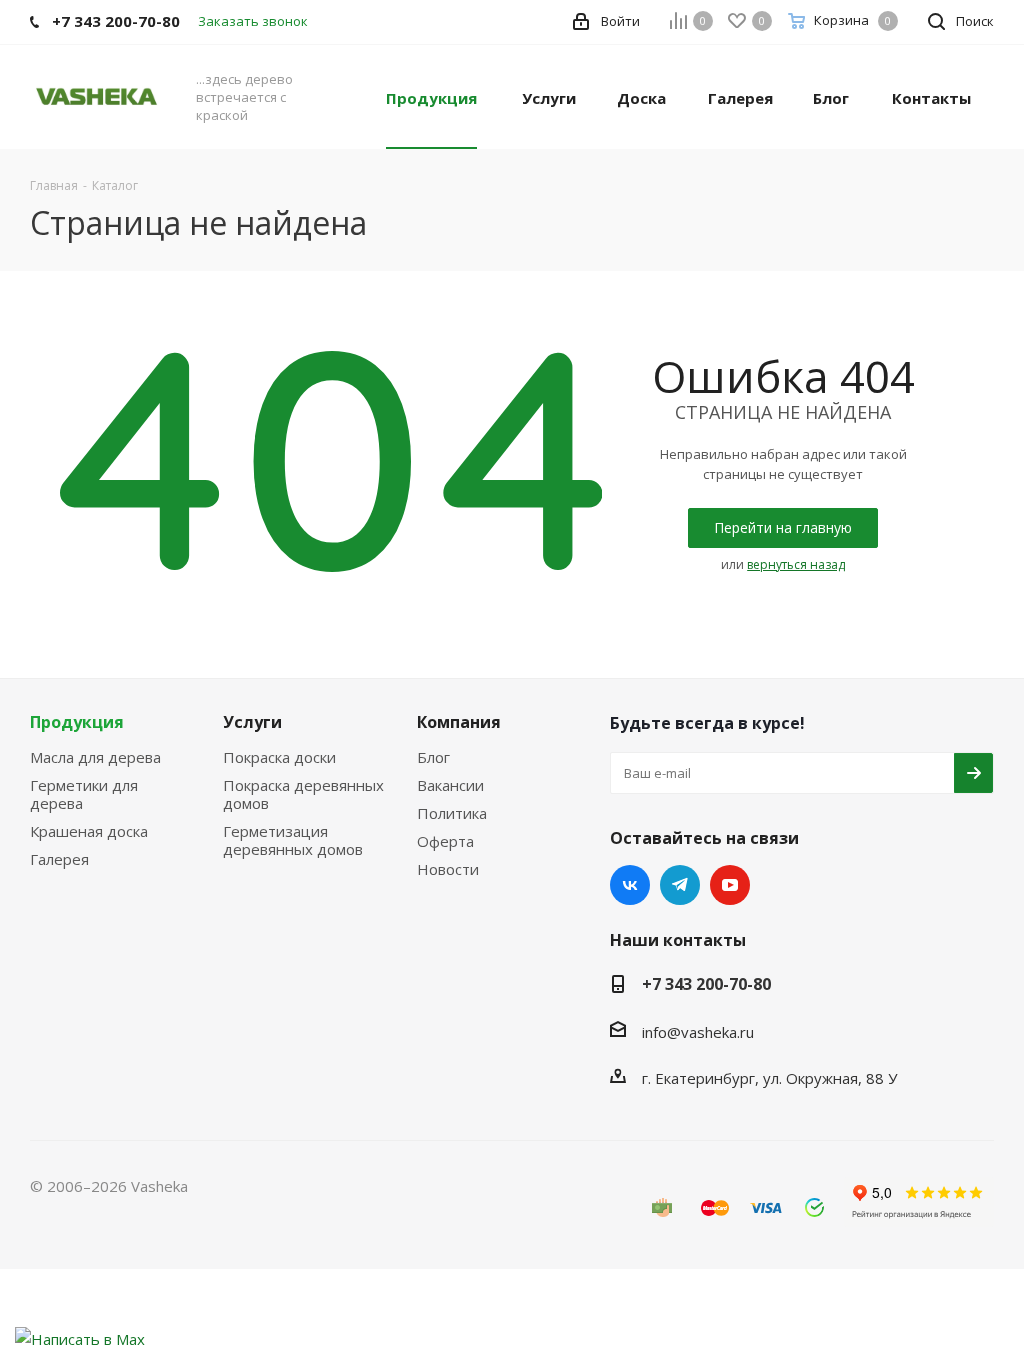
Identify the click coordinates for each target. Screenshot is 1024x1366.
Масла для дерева (95, 757)
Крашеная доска (89, 831)
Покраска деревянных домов (303, 794)
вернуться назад (796, 564)
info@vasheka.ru (698, 1032)
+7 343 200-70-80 (706, 984)
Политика (452, 813)
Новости (448, 869)
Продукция (77, 722)
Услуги (252, 722)
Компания (459, 722)
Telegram (680, 885)
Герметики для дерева (84, 794)
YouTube (730, 885)
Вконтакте (630, 885)
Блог (433, 757)
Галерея (59, 859)
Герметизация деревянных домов (293, 840)
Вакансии (450, 785)
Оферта (445, 841)
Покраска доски (279, 757)
